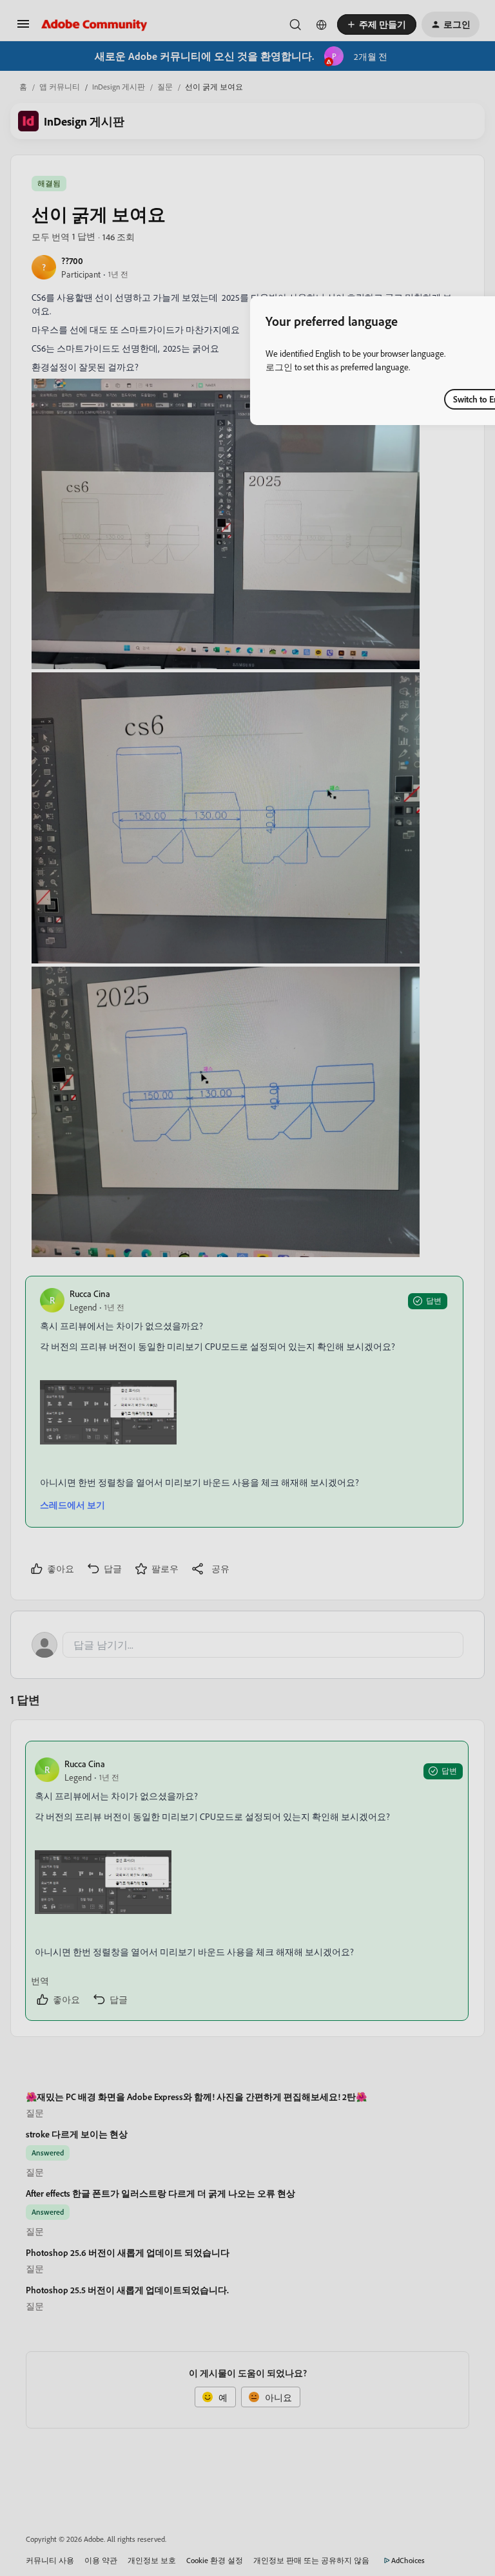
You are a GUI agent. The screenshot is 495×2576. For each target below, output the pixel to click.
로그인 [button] (279, 367)
